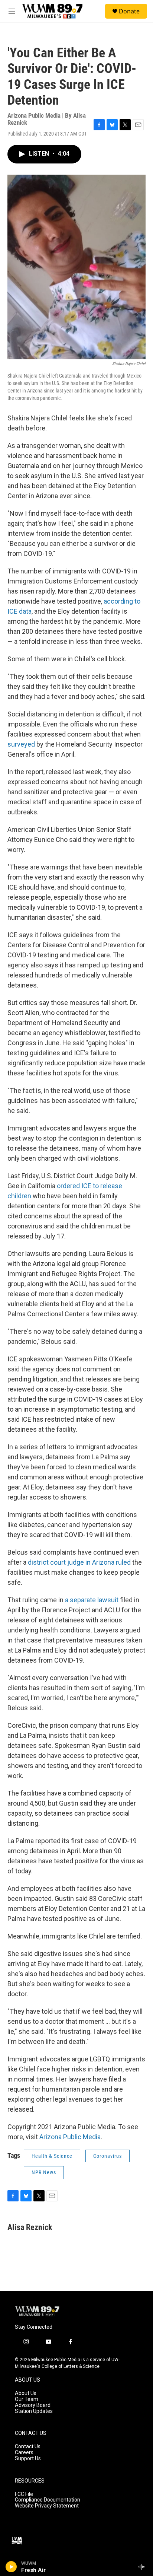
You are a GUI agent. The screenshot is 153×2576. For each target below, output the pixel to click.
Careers (24, 2453)
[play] (11, 2567)
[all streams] (143, 2567)
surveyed (21, 744)
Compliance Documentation (48, 2500)
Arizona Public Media (70, 2137)
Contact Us (28, 2447)
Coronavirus (108, 2156)
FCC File (24, 2494)
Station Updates (34, 2411)
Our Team (27, 2399)
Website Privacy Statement (47, 2506)
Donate (129, 11)
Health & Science (52, 2156)
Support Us (28, 2459)
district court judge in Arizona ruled (79, 1562)
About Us (26, 2393)
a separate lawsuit (92, 1600)
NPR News (44, 2172)
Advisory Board (33, 2405)
